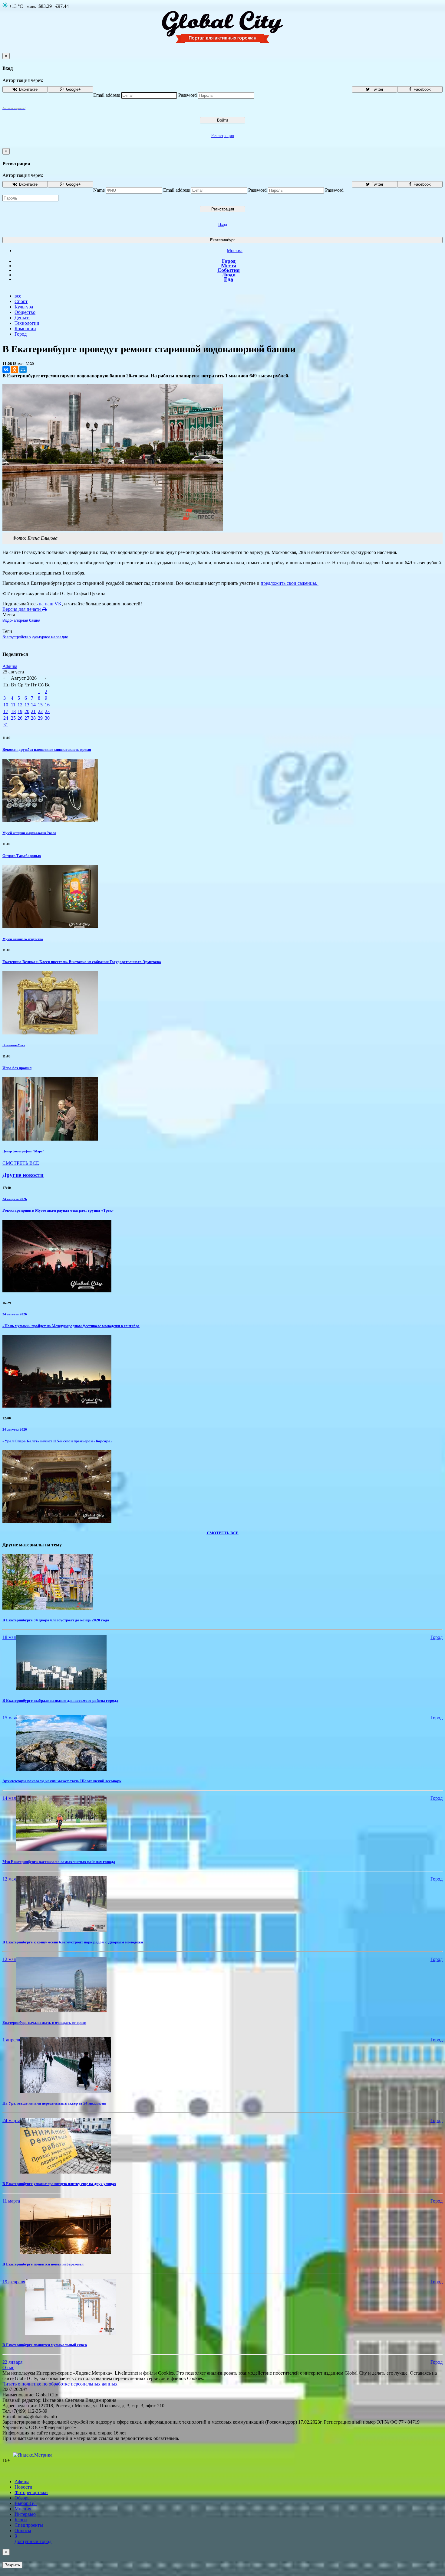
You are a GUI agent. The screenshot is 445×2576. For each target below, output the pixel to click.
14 (33, 705)
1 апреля (11, 2040)
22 (40, 711)
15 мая (9, 1718)
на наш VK (50, 604)
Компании (25, 329)
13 (27, 705)
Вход (223, 225)
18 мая (9, 1637)
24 (6, 718)
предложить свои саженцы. (290, 583)
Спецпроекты (29, 2525)
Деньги (22, 318)
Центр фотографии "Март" (23, 1151)
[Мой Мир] (23, 370)
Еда (229, 279)
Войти (222, 120)
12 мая (9, 1879)
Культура (24, 307)
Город (229, 261)
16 (47, 705)
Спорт (21, 301)
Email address (107, 95)
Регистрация (223, 136)
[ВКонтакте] (6, 370)
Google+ (73, 89)
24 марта (11, 2120)
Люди (229, 275)
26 (20, 718)
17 (6, 711)
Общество (25, 312)
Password (188, 95)
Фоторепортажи (31, 2492)
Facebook (422, 89)
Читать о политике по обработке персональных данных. (61, 2384)
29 (40, 718)
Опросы (23, 2530)
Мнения (23, 2509)
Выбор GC (26, 2503)
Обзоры (23, 2498)
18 (13, 711)
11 (13, 705)
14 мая (9, 1798)
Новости (23, 2487)
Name (99, 190)
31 (6, 725)
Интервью (25, 2514)
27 (27, 718)
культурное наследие (50, 637)
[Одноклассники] (15, 370)
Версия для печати (22, 609)
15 (40, 705)
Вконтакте (28, 89)
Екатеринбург (222, 240)
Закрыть (12, 2565)
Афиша (10, 666)
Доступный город (33, 2539)
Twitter (377, 89)
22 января (12, 2362)
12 (20, 705)
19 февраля (14, 2282)
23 (47, 711)
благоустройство (16, 637)
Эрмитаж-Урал (14, 1045)
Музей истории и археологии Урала (29, 833)
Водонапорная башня (21, 620)
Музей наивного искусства (23, 939)
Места (229, 265)
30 (47, 718)
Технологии (27, 323)
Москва (235, 251)
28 (33, 718)
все (18, 296)
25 (13, 718)
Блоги (21, 2520)
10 (6, 705)
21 (33, 711)
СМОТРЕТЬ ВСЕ (21, 1163)
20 (27, 711)
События (229, 270)
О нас (8, 2368)
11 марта (11, 2201)
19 (20, 711)
